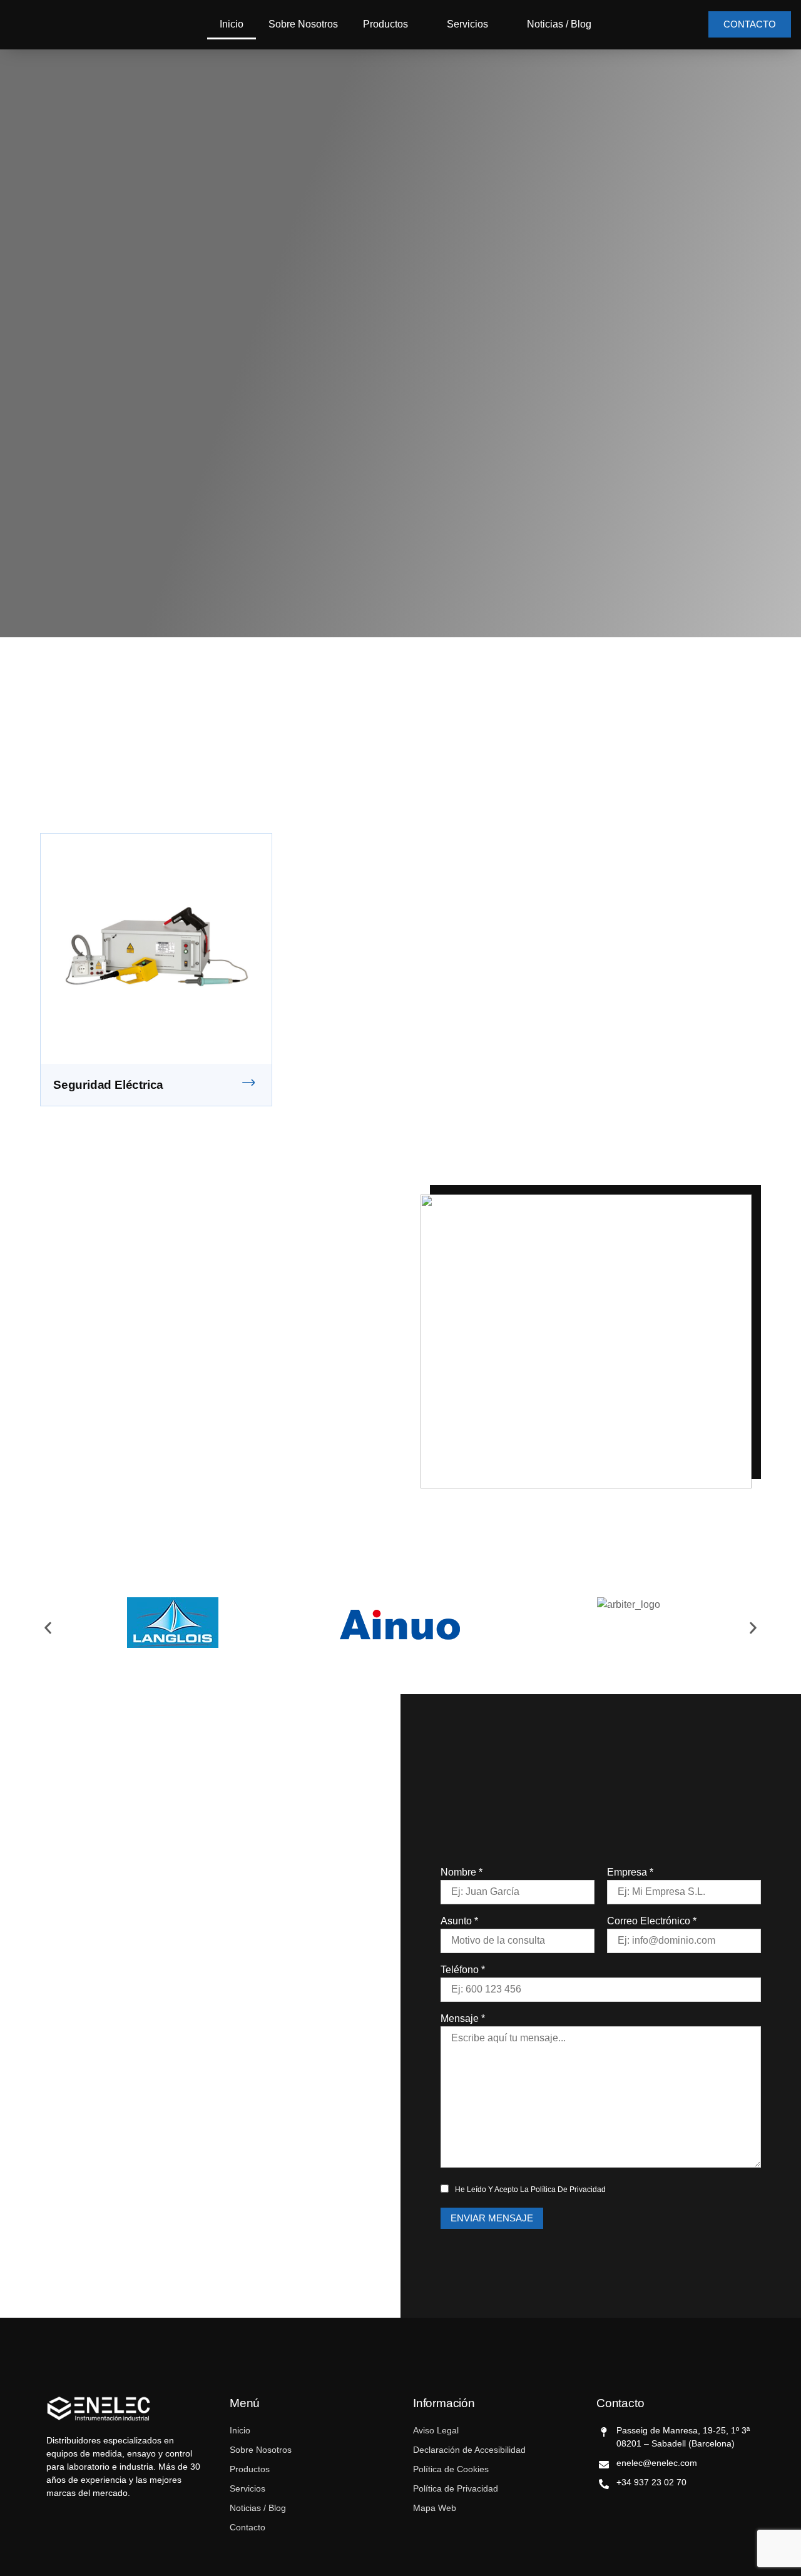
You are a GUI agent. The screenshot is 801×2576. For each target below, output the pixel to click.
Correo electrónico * (652, 1921)
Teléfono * (463, 1970)
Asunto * (459, 1921)
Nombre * (462, 1872)
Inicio (232, 24)
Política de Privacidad (568, 2190)
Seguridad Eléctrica (108, 1085)
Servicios (467, 24)
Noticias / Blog (559, 24)
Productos (385, 24)
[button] (48, 1628)
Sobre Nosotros (303, 24)
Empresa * (630, 1872)
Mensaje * (463, 2018)
